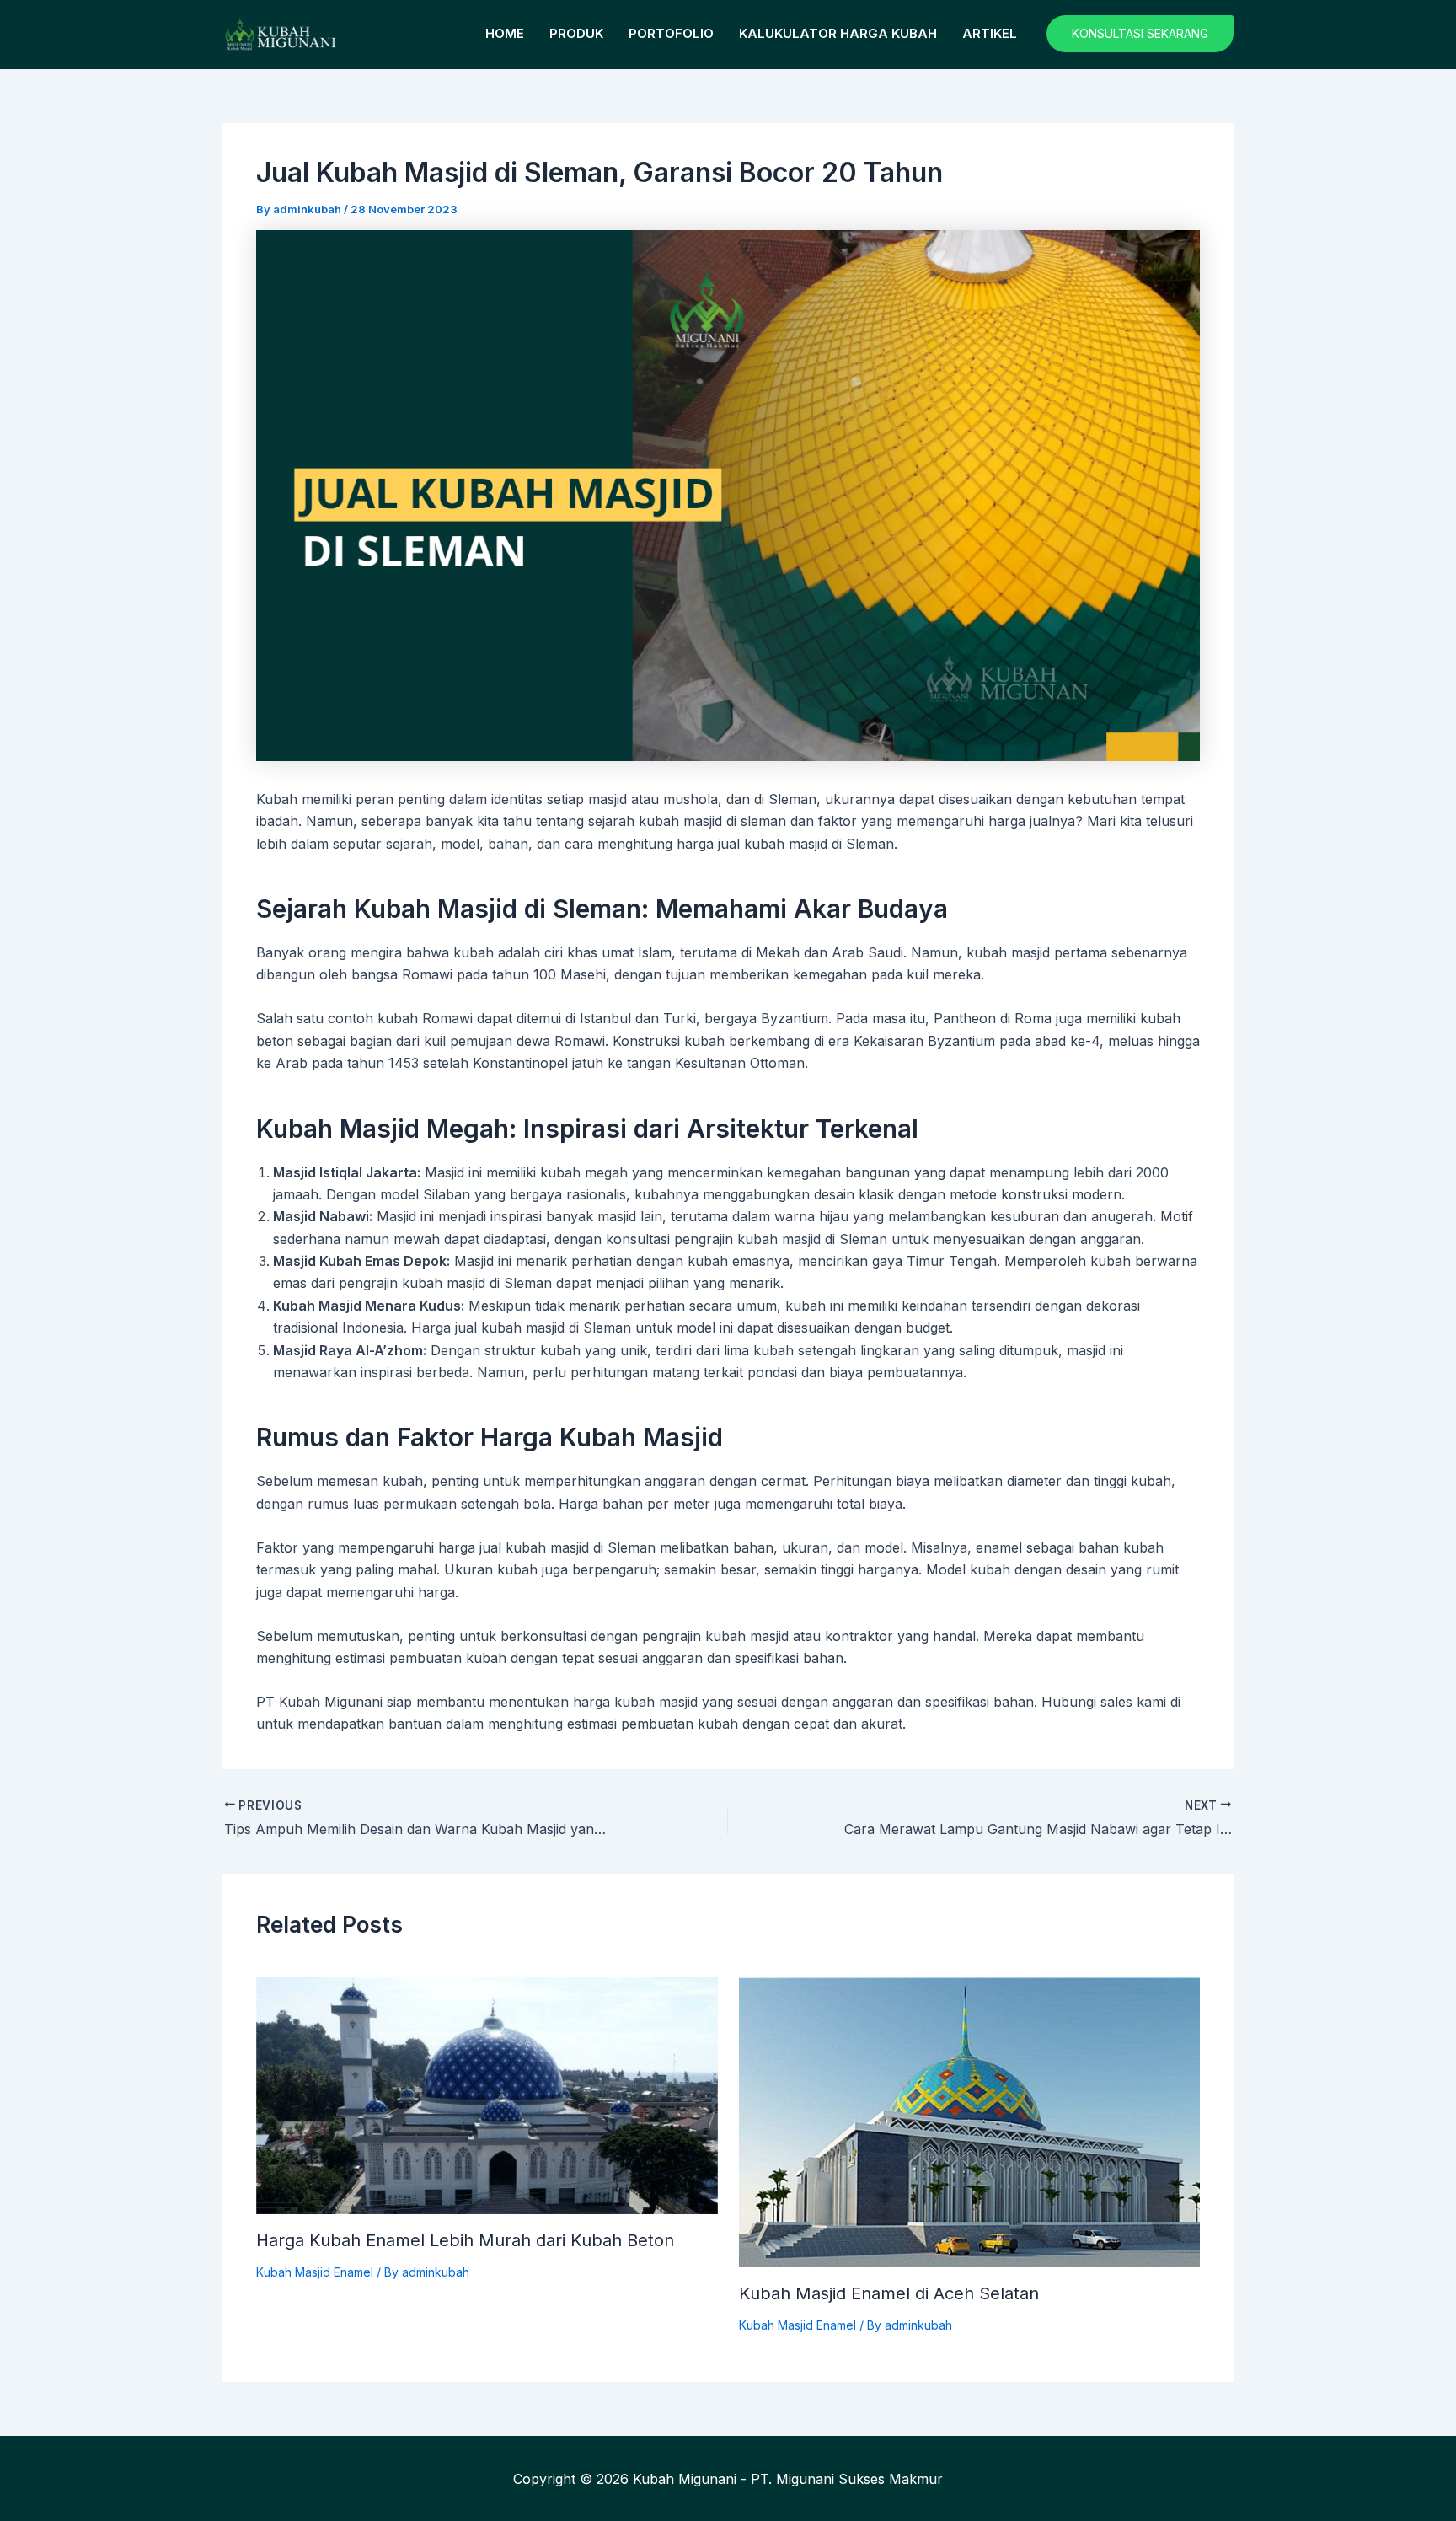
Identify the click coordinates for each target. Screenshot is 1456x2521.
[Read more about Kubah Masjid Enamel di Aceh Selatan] (970, 2121)
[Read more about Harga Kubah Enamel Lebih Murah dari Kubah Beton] (487, 2094)
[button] (1140, 34)
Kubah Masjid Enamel (315, 2272)
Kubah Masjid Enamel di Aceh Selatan (889, 2293)
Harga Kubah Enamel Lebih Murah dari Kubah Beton (465, 2240)
